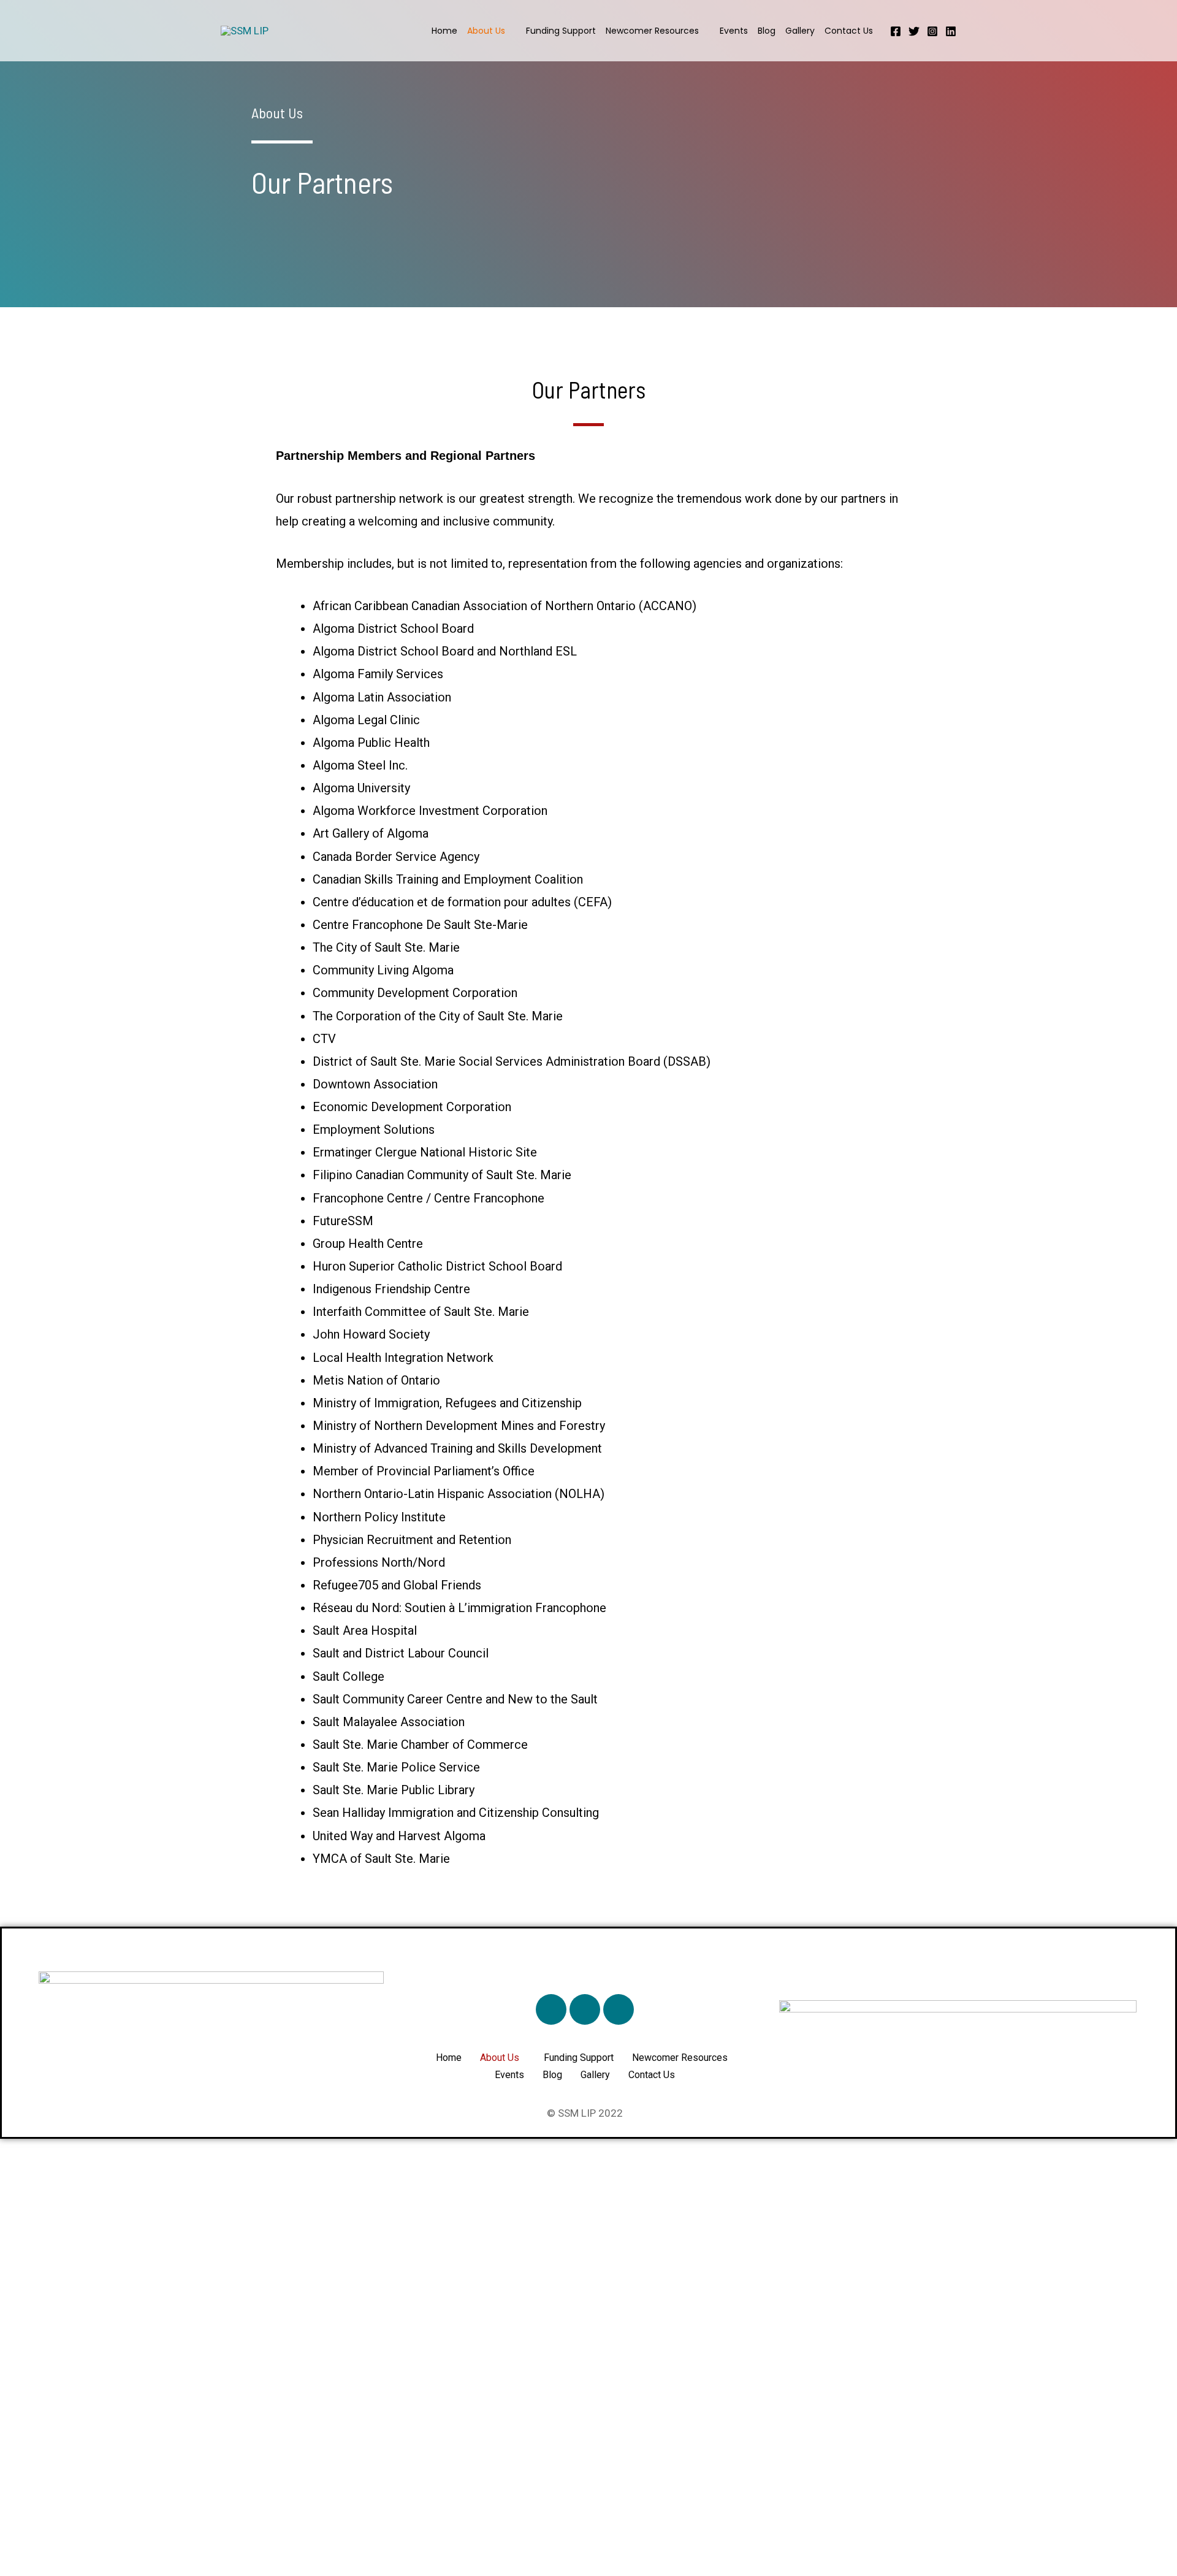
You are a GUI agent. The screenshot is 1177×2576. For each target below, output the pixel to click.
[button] (503, 2058)
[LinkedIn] (951, 31)
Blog (767, 31)
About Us (486, 31)
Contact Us (849, 31)
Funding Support (561, 31)
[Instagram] (932, 31)
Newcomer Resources (652, 31)
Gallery (800, 31)
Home (444, 31)
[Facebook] (896, 31)
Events (734, 31)
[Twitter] (914, 31)
